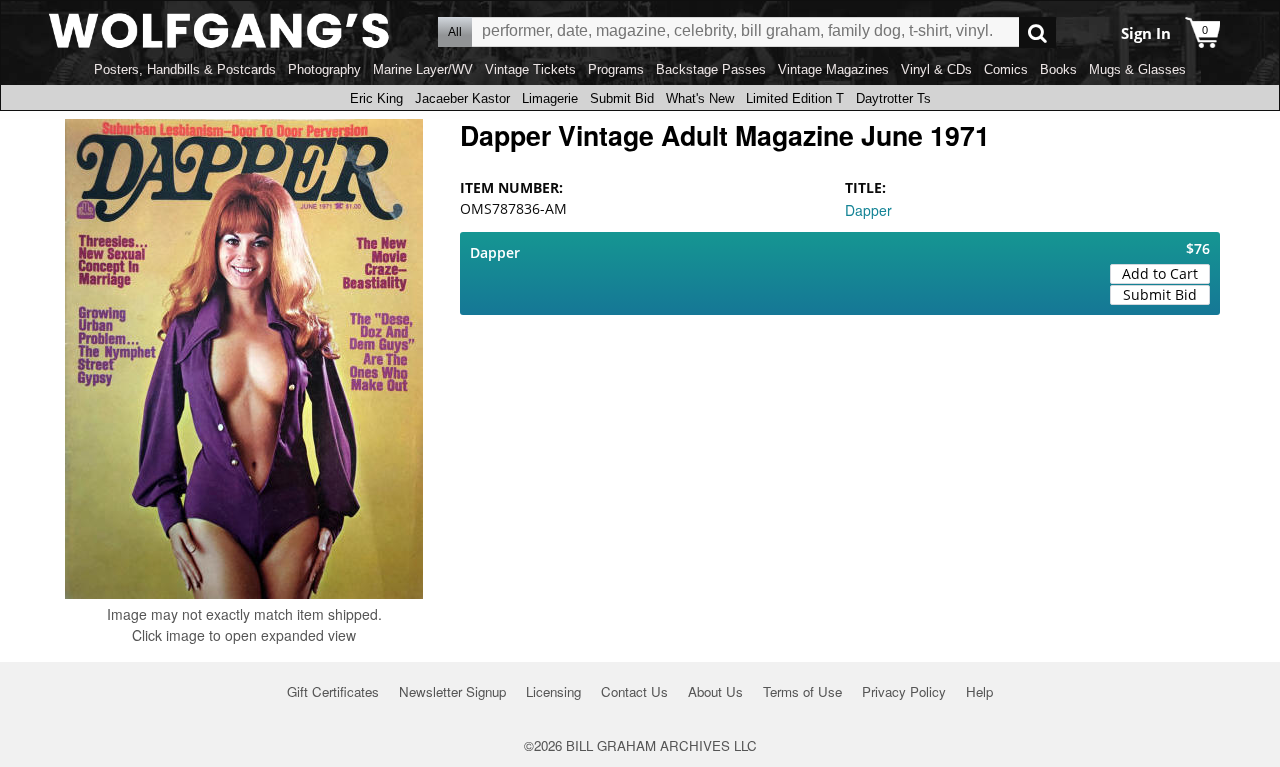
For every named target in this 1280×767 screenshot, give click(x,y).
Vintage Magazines (833, 69)
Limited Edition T (795, 98)
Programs (616, 69)
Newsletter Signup (452, 691)
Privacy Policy (904, 691)
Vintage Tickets (530, 69)
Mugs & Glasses (1137, 69)
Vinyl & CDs (936, 69)
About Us (715, 691)
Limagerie (550, 98)
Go (1037, 32)
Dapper (868, 210)
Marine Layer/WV (423, 69)
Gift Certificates (333, 691)
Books (1058, 69)
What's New (700, 98)
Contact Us (634, 691)
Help (979, 691)
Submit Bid (622, 98)
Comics (1006, 69)
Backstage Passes (711, 69)
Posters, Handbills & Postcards (185, 69)
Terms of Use (802, 691)
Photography (324, 69)
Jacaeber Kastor (462, 98)
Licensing (553, 691)
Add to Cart (1160, 273)
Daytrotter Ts (893, 98)
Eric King (376, 98)
